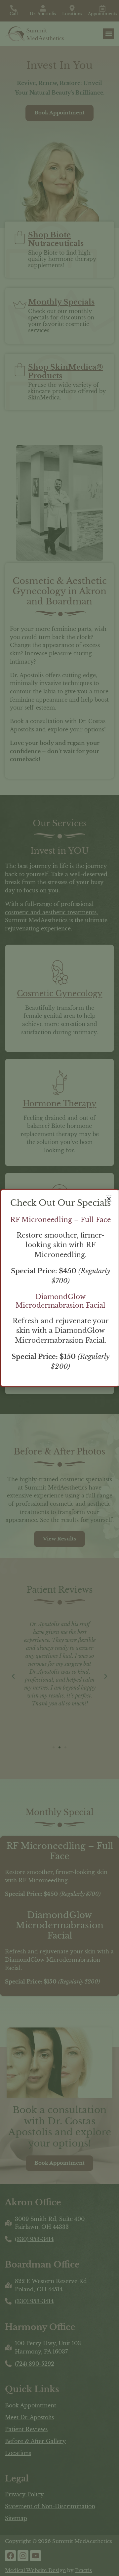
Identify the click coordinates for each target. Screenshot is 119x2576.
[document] (59, 1288)
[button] (109, 1199)
